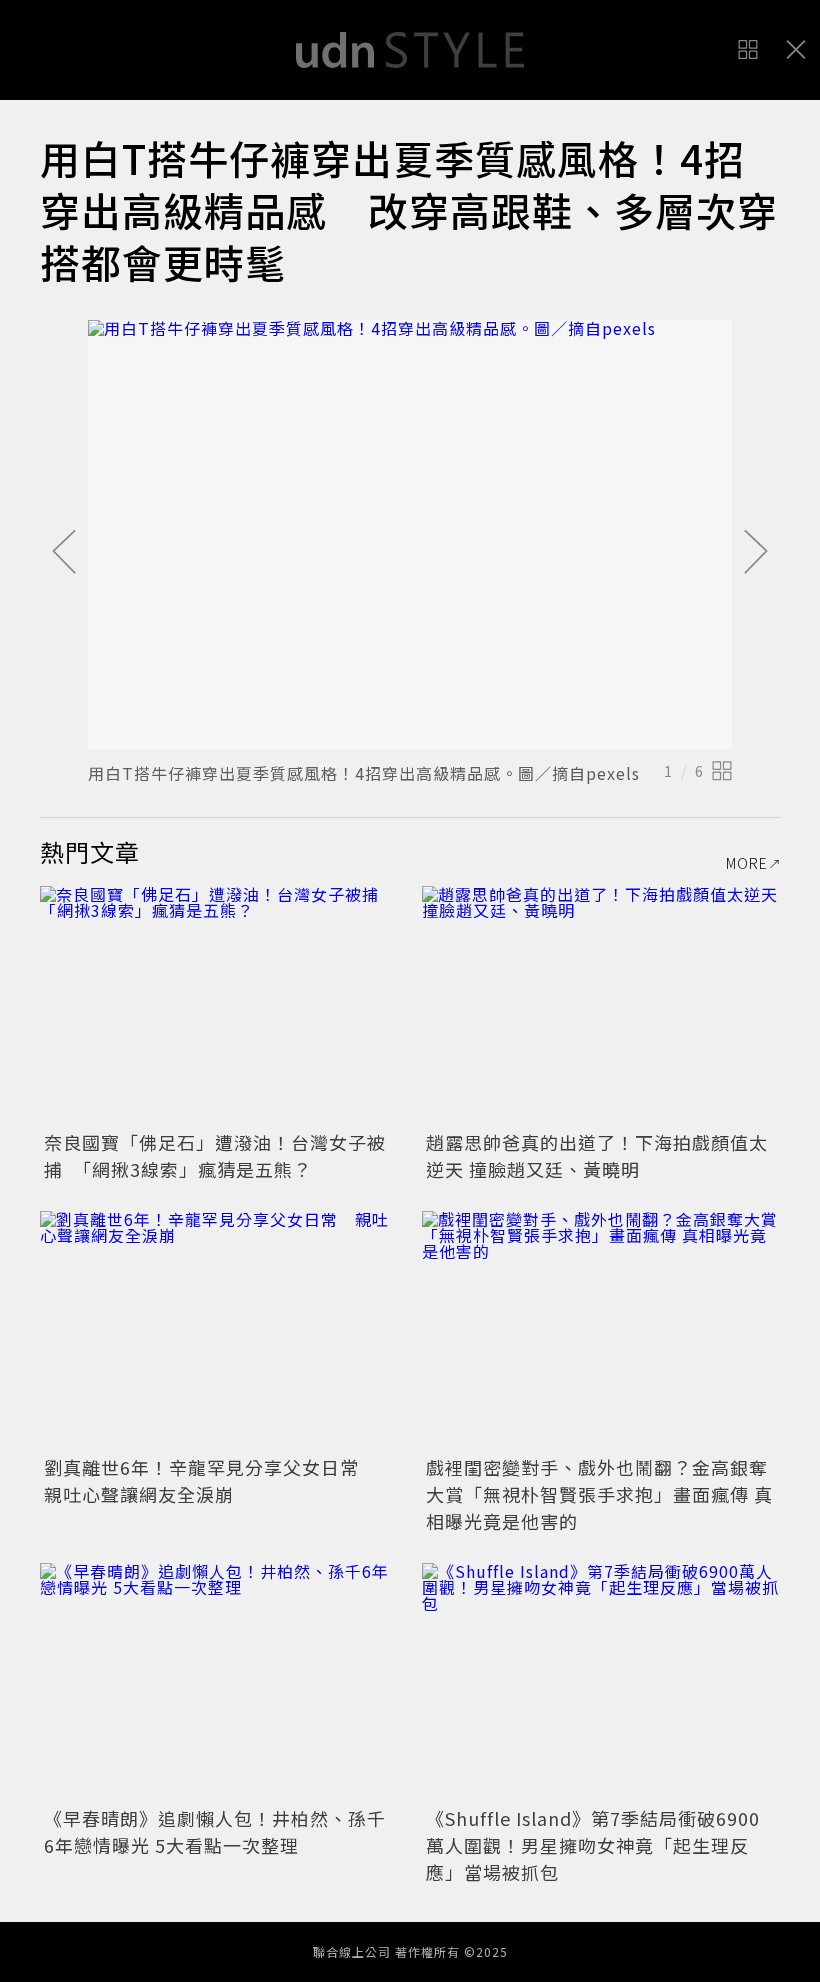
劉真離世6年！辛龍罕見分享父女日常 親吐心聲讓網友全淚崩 (211, 1480)
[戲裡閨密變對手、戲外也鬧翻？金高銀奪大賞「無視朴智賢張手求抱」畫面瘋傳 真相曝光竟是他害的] (601, 1330)
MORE (747, 863)
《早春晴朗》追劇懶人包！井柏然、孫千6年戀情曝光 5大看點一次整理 (215, 1831)
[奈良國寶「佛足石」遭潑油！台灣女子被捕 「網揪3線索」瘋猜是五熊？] (219, 1005)
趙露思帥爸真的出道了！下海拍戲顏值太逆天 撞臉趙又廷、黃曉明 (597, 1155)
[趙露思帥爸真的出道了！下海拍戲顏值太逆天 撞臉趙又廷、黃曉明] (601, 1005)
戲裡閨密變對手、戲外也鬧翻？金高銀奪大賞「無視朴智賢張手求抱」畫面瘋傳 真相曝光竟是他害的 (599, 1494)
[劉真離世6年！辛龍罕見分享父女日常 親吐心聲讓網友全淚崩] (219, 1330)
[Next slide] (756, 553)
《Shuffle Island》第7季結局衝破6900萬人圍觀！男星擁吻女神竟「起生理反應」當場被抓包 (593, 1845)
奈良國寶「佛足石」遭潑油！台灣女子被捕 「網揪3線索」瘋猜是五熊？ (215, 1155)
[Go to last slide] (64, 553)
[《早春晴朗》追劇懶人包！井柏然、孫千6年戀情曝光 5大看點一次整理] (219, 1682)
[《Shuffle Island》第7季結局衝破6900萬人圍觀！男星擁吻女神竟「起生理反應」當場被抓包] (601, 1682)
